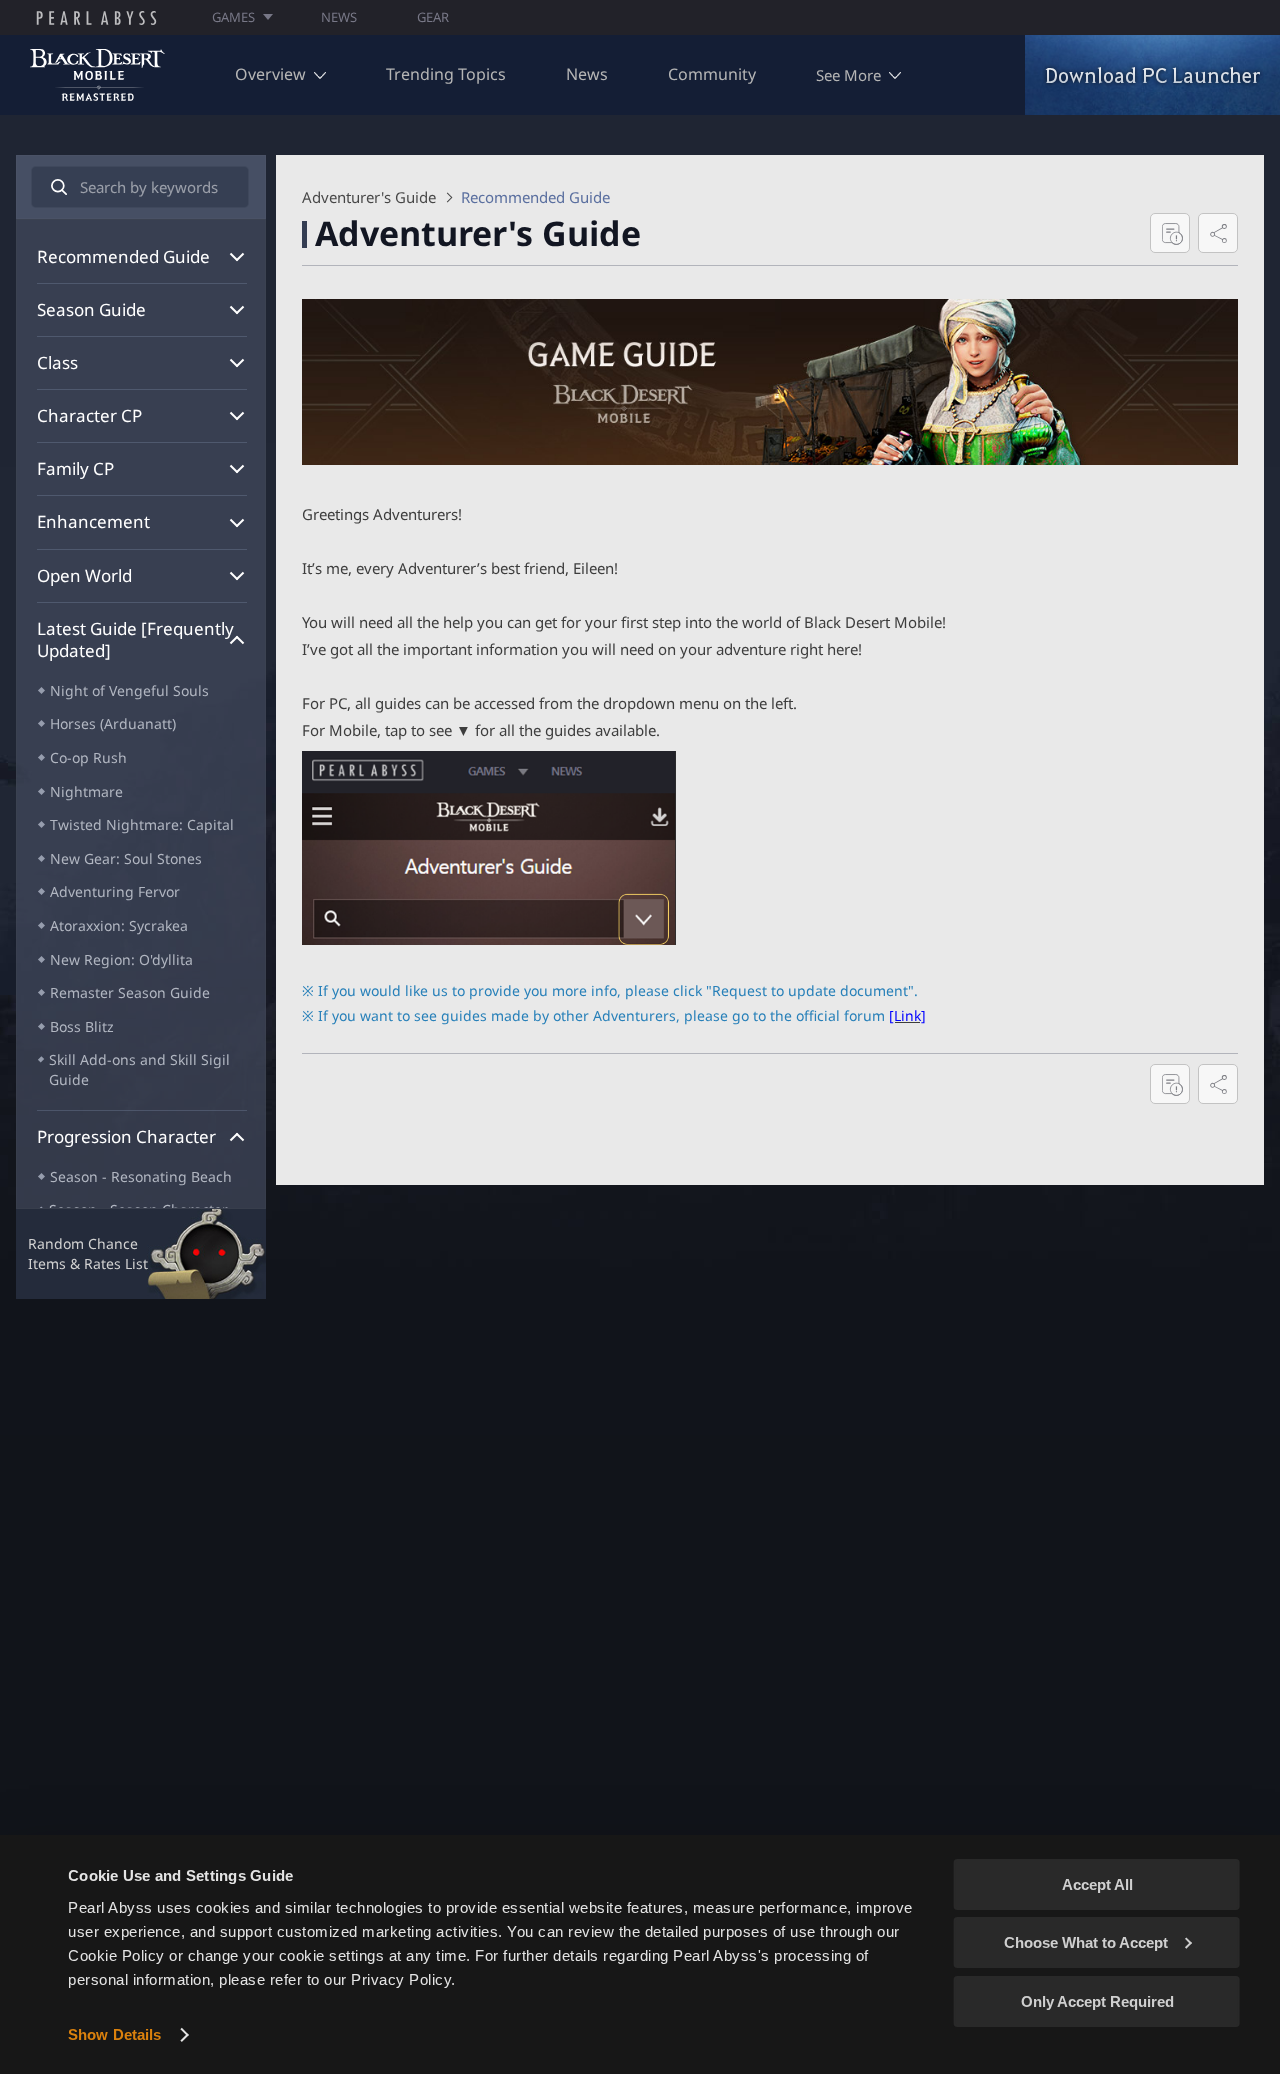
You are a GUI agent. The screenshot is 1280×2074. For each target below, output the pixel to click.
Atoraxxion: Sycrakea (119, 925)
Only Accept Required (1097, 2001)
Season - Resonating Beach (141, 1176)
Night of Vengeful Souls (129, 690)
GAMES (233, 17)
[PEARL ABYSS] (96, 18)
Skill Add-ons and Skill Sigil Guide (139, 1069)
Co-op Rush (88, 757)
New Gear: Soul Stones (126, 858)
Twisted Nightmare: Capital (142, 824)
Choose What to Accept (1086, 1942)
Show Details (114, 2034)
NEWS (339, 17)
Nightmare (86, 791)
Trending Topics (446, 74)
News (587, 74)
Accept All (1097, 1884)
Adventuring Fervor (115, 891)
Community (712, 74)
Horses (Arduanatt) (113, 723)
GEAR (433, 17)
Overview (270, 74)
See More (848, 75)
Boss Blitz (82, 1026)
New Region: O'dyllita (121, 959)
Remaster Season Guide (130, 992)
